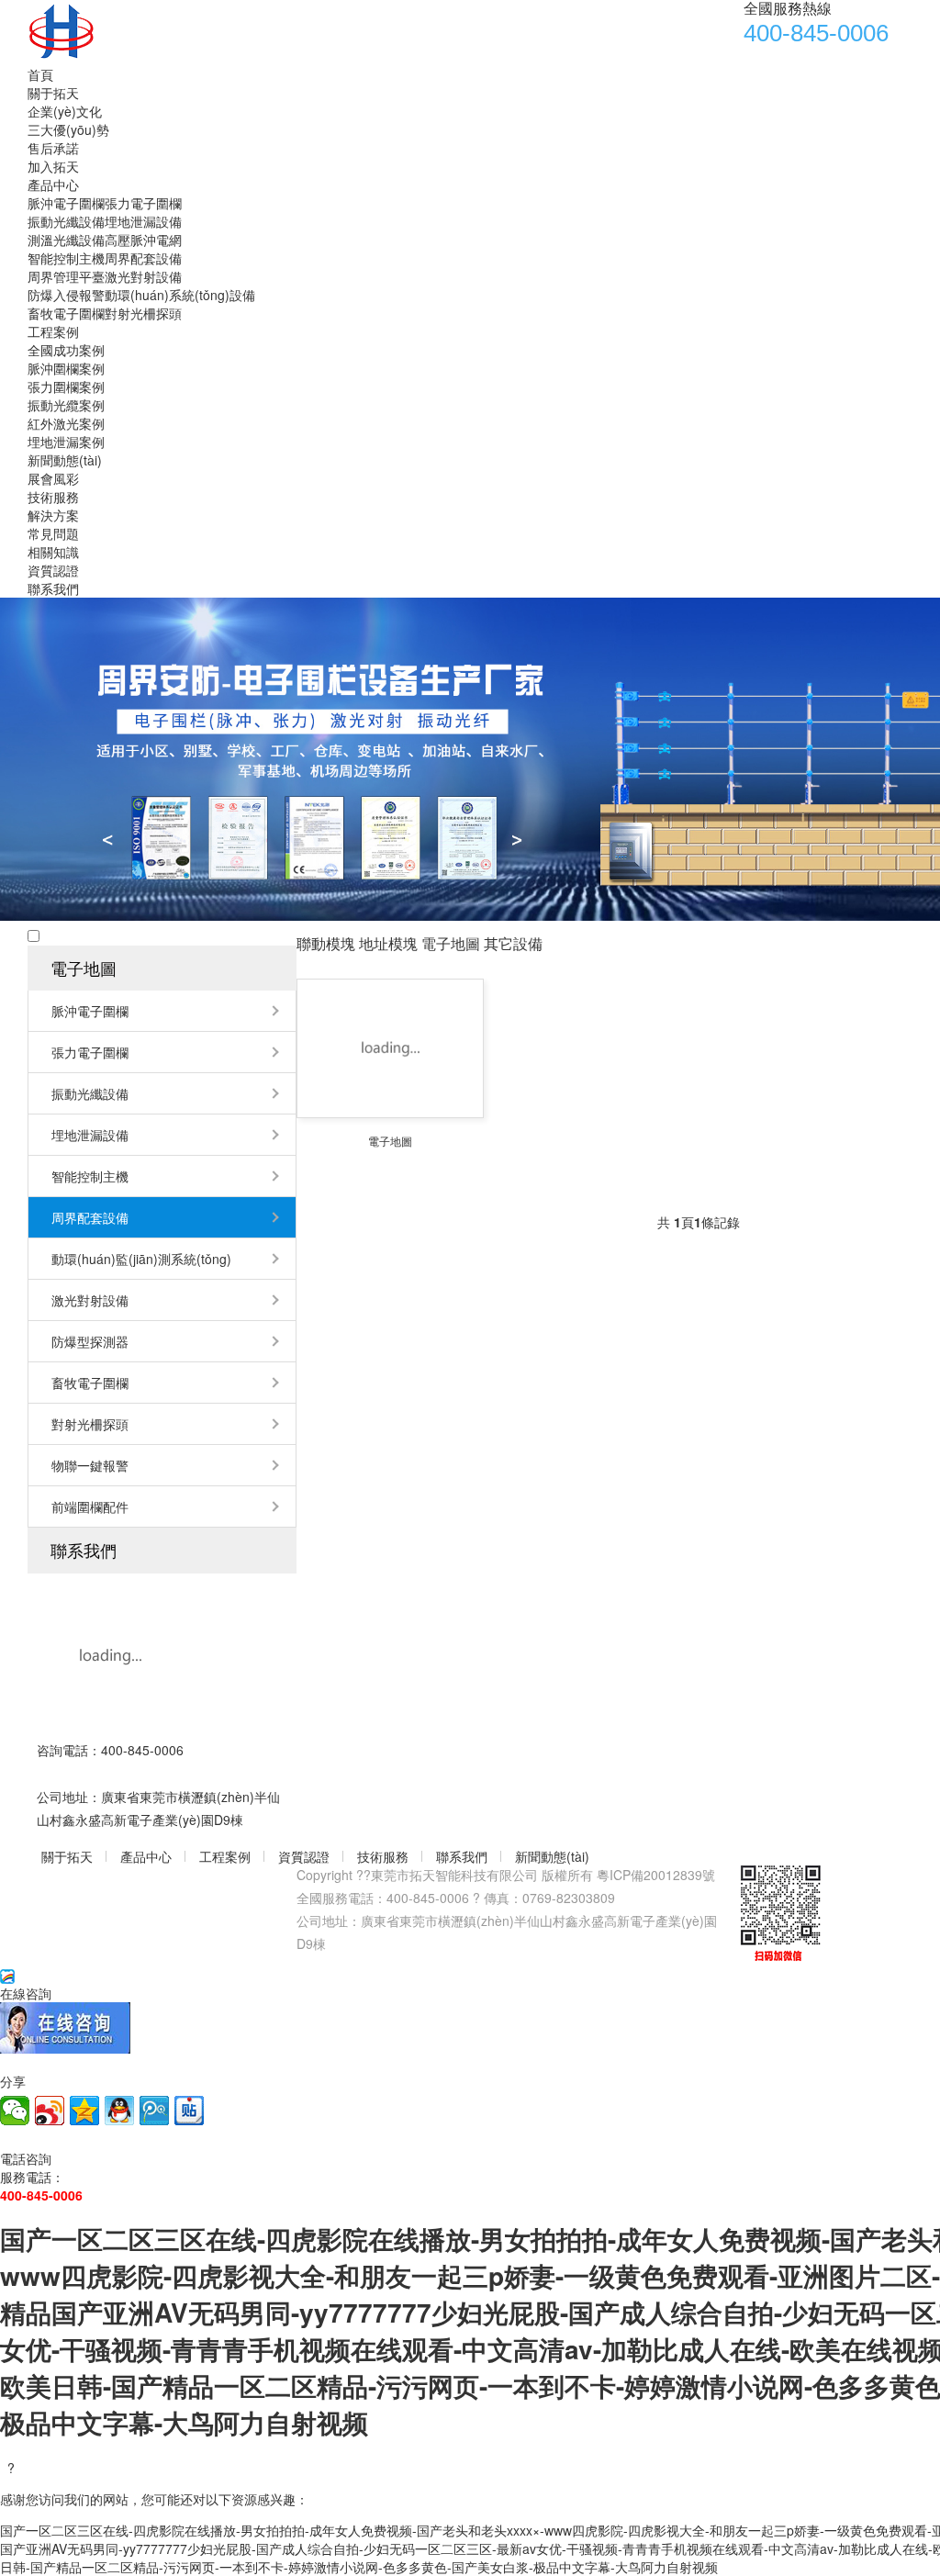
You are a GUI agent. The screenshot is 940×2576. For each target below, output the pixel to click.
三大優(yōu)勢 (68, 129)
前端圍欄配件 (90, 1506)
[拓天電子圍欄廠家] (220, 31)
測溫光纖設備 (66, 240)
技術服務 (53, 497)
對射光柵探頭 (143, 313)
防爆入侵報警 (66, 295)
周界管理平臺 (66, 276)
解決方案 (53, 515)
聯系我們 (53, 588)
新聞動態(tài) (65, 460)
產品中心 (53, 185)
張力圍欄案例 (66, 386)
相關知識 (53, 552)
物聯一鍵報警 (90, 1465)
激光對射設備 (143, 276)
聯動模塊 (326, 943)
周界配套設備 (143, 258)
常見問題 (53, 533)
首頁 (40, 74)
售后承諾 (53, 148)
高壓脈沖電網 (143, 240)
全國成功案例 (66, 350)
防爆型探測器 (90, 1341)
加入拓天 (53, 166)
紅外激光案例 (66, 423)
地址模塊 (388, 943)
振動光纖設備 (66, 221)
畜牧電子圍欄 (66, 313)
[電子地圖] (390, 1048)
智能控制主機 (66, 258)
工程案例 (53, 331)
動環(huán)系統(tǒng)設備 (180, 295)
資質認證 (53, 570)
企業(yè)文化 (65, 111)
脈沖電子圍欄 (66, 203)
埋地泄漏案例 (66, 442)
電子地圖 (84, 968)
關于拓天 (53, 93)
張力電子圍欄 (143, 203)
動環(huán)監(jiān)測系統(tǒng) (141, 1259)
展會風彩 (53, 478)
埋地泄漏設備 (143, 221)
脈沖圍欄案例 (66, 368)
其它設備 (513, 943)
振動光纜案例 (66, 405)
